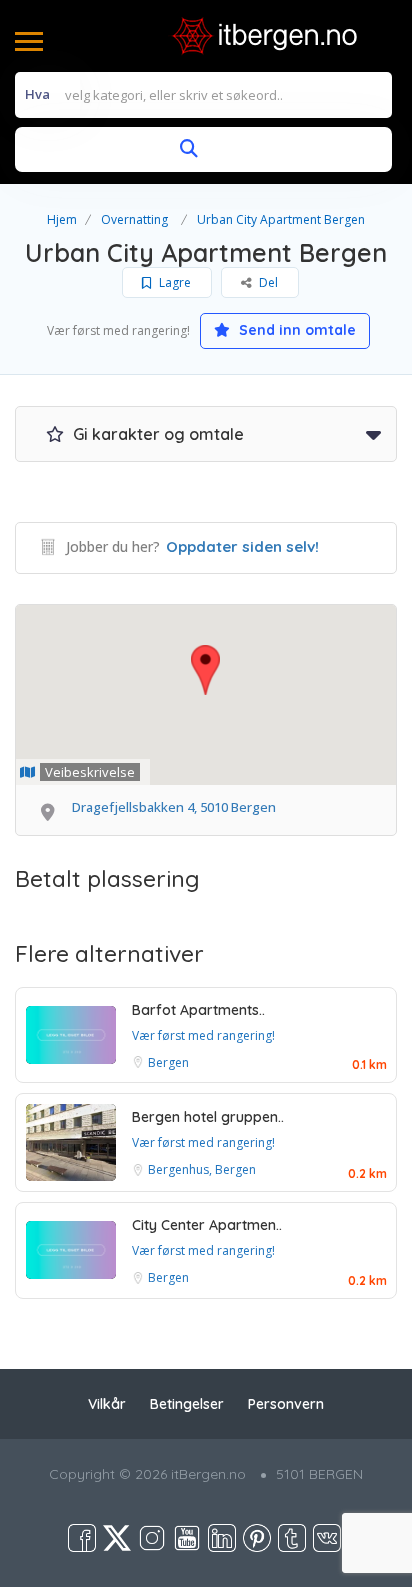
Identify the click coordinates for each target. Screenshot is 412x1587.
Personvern (286, 1404)
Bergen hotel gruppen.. (208, 1117)
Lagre (173, 282)
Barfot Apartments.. (198, 1010)
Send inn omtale (295, 330)
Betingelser (187, 1404)
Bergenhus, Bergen (202, 1169)
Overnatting (134, 219)
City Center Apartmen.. (207, 1225)
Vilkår (107, 1404)
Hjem (62, 219)
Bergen (168, 1062)
